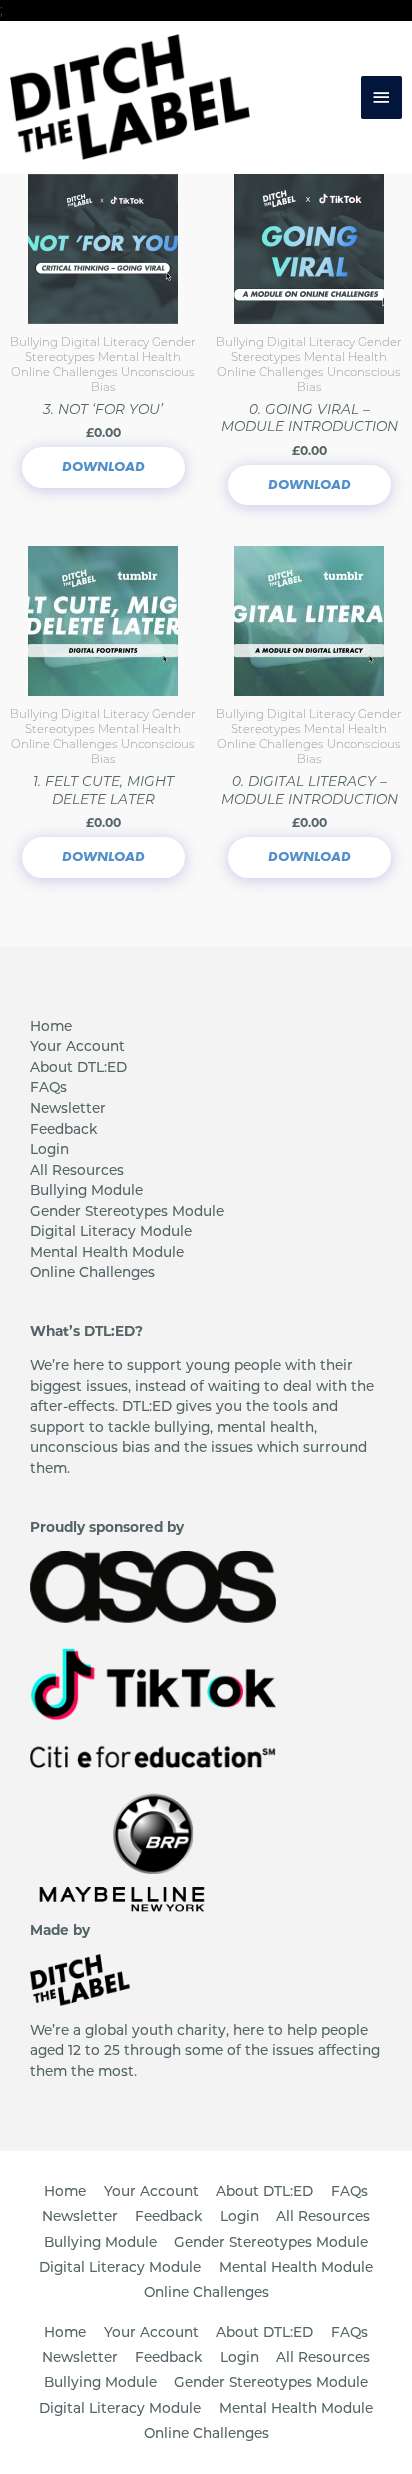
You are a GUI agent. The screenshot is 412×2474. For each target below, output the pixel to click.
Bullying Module (86, 1190)
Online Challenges (66, 372)
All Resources (77, 1170)
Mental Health (139, 357)
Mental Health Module (107, 1252)
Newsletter (68, 1108)
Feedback (63, 1129)
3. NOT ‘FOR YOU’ (103, 409)
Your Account (77, 1046)
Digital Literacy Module (111, 1231)
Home (51, 1026)
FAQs (48, 1087)
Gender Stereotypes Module (127, 1211)
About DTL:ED (78, 1067)
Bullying (35, 342)
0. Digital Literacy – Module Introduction (309, 789)
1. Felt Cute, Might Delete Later (103, 789)
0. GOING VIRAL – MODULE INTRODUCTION (309, 417)
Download (103, 466)
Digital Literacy (106, 342)
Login (49, 1149)
